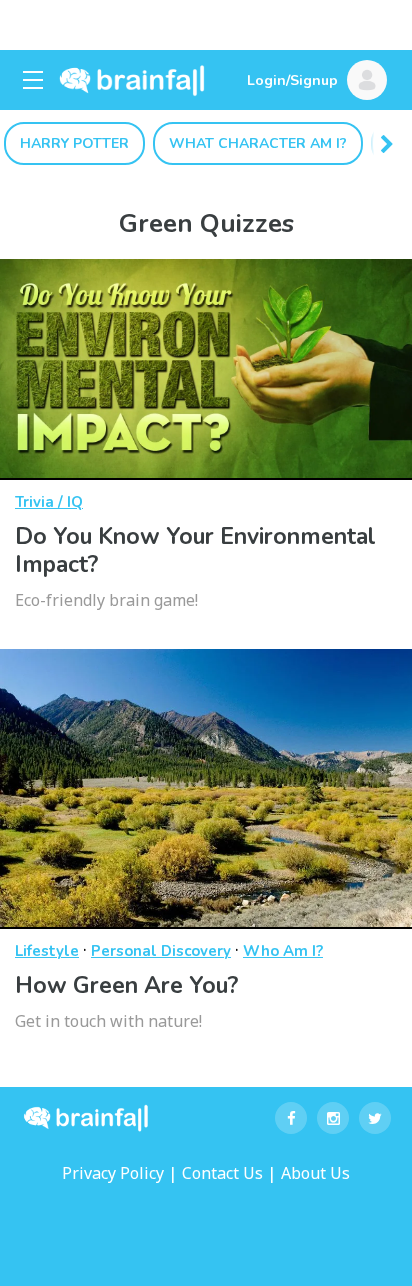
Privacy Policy (113, 1173)
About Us (315, 1173)
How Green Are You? (126, 985)
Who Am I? (283, 951)
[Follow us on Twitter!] (375, 1118)
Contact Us (222, 1173)
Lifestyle (47, 951)
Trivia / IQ (49, 502)
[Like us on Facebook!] (291, 1118)
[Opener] (33, 80)
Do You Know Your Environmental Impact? (195, 550)
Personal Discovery (161, 951)
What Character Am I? (258, 143)
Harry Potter (74, 143)
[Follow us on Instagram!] (333, 1118)
